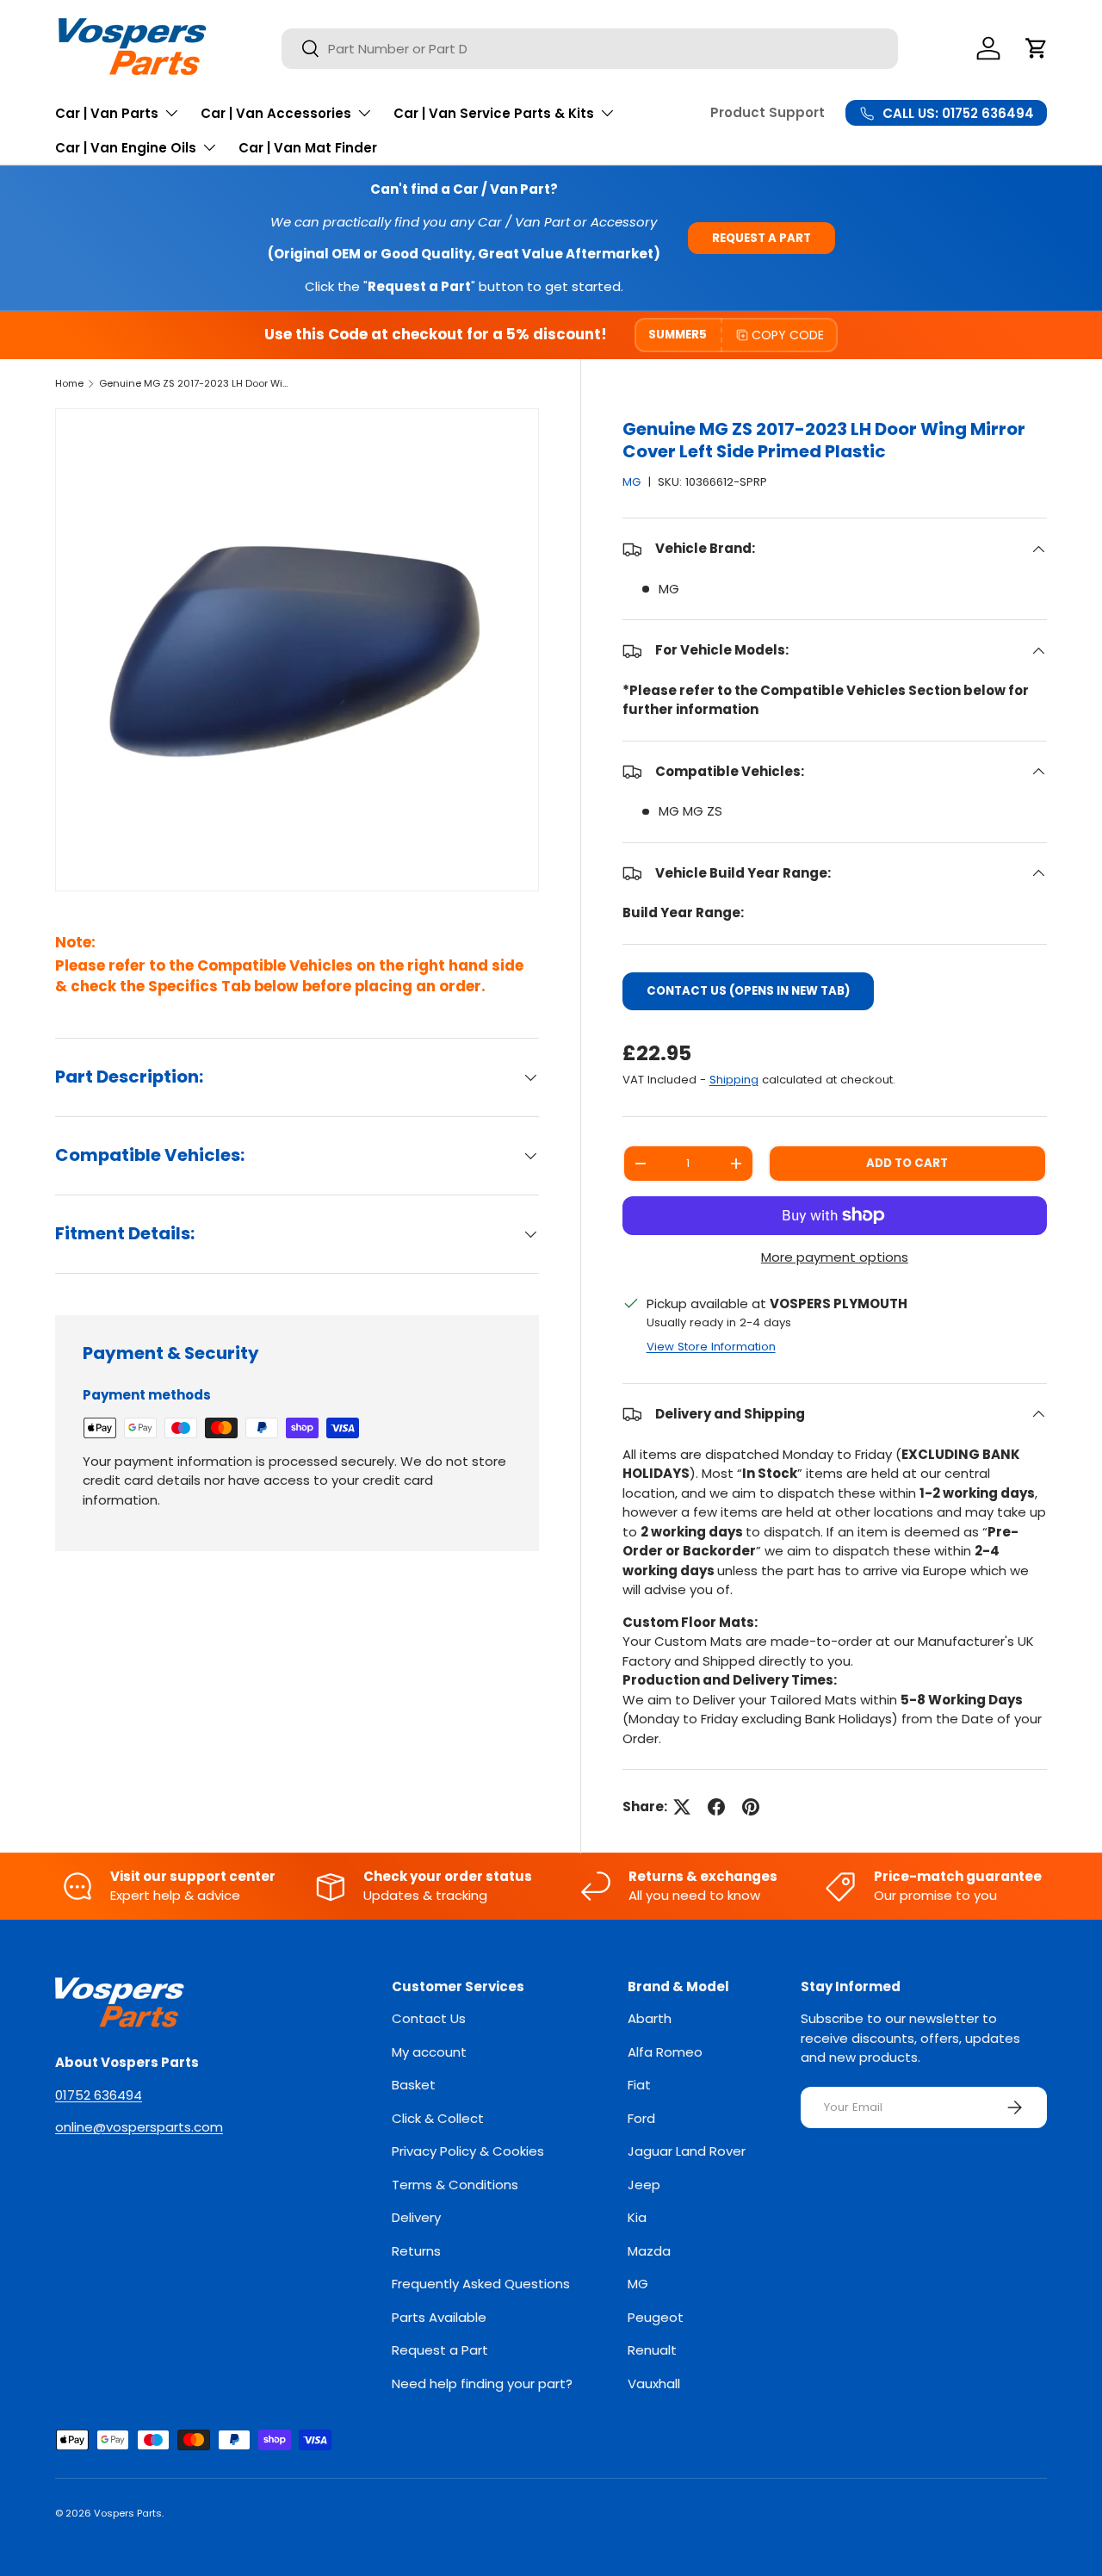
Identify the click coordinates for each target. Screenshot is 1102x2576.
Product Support (768, 112)
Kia (637, 2217)
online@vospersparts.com (139, 2127)
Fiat (639, 2085)
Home (69, 383)
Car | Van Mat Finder (308, 148)
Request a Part (761, 238)
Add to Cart (907, 1163)
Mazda (649, 2251)
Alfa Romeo (665, 2052)
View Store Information (711, 1347)
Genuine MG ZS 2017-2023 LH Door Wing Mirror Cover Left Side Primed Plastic (196, 383)
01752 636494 (99, 2095)
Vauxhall (654, 2384)
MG (631, 482)
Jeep (644, 2185)
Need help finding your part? (482, 2384)
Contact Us (429, 2018)
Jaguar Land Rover (687, 2151)
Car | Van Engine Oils (126, 148)
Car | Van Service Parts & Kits (494, 113)
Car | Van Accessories (276, 113)
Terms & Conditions (455, 2185)
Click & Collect (438, 2118)
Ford (641, 2118)
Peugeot (656, 2317)
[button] (1037, 48)
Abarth (650, 2018)
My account (429, 2052)
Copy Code (788, 335)
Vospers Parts (128, 2513)
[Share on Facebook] (716, 1807)
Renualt (652, 2350)
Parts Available (439, 2317)
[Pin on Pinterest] (751, 1807)
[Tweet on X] (682, 1807)
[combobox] (590, 49)
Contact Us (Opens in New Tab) (748, 991)
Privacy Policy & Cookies (468, 2151)
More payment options (835, 1257)
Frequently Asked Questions (481, 2284)
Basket (414, 2085)
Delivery (416, 2217)
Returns (416, 2251)
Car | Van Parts (107, 113)
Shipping (734, 1080)
